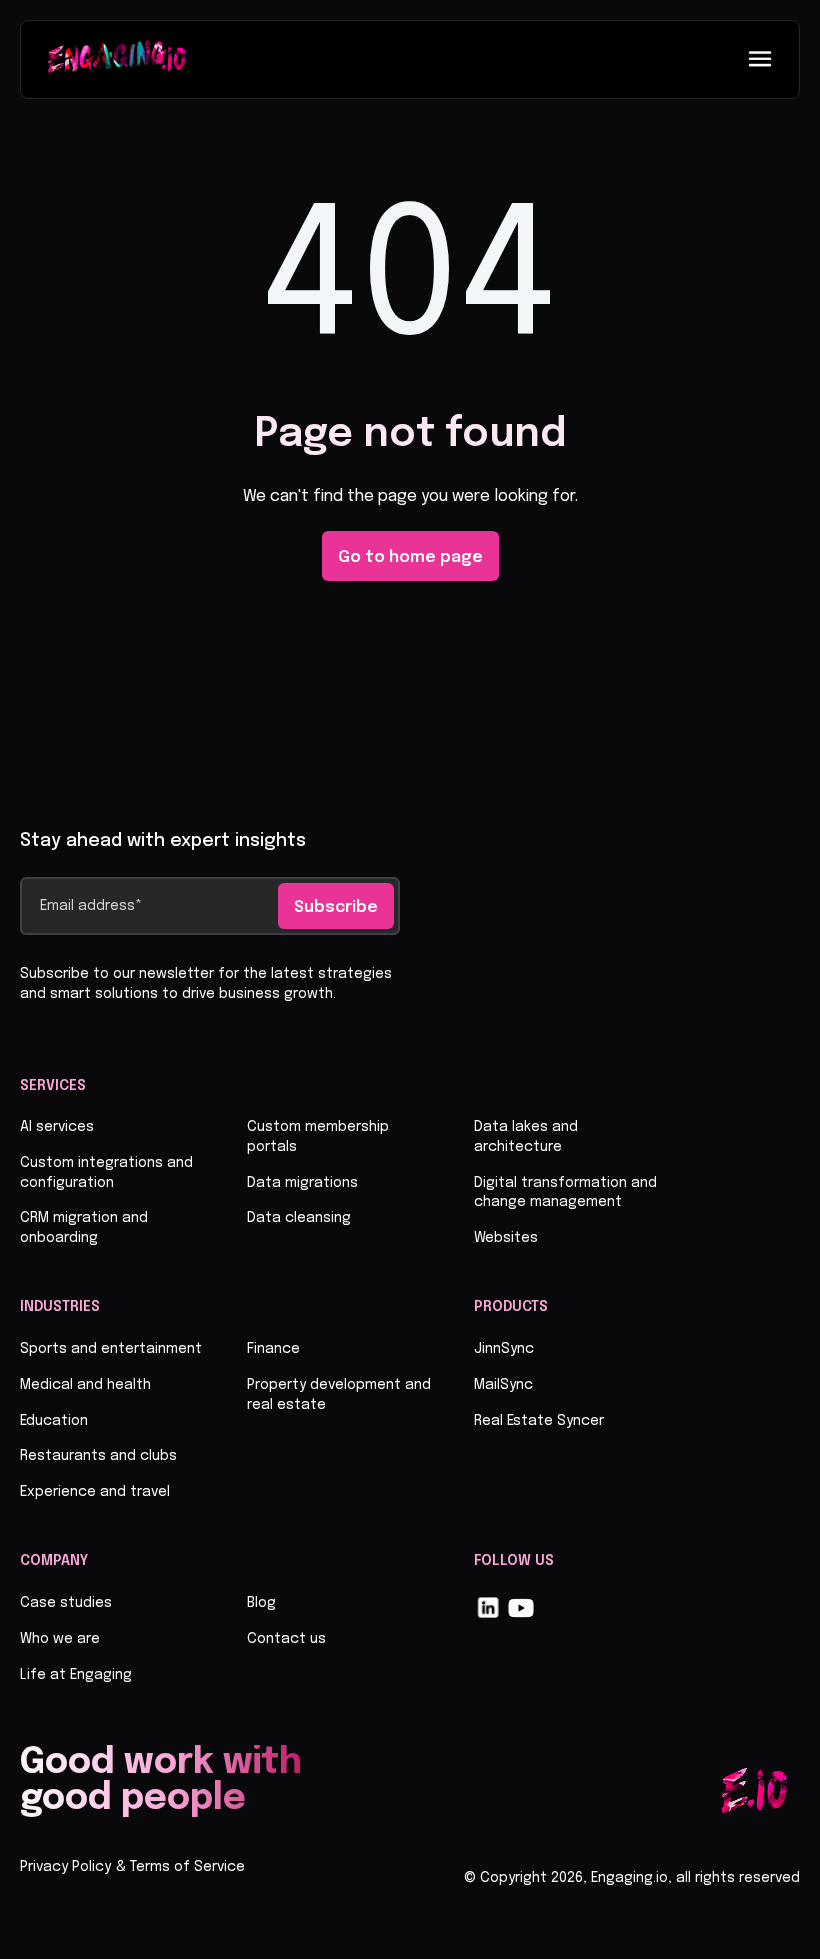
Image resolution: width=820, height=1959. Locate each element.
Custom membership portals (318, 1137)
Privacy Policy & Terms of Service (132, 1867)
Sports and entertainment (111, 1349)
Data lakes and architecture (526, 1137)
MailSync (503, 1385)
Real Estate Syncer (539, 1421)
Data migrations (302, 1183)
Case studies (66, 1603)
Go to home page (410, 557)
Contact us (286, 1639)
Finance (273, 1349)
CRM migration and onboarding (84, 1228)
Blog (261, 1603)
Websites (506, 1238)
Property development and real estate (339, 1395)
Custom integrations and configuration (106, 1173)
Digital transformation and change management (565, 1193)
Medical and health (85, 1385)
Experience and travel (95, 1492)
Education (54, 1421)
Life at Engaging (76, 1675)
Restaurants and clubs (98, 1456)
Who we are (60, 1639)
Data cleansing (299, 1218)
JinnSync (504, 1349)
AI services (57, 1127)
